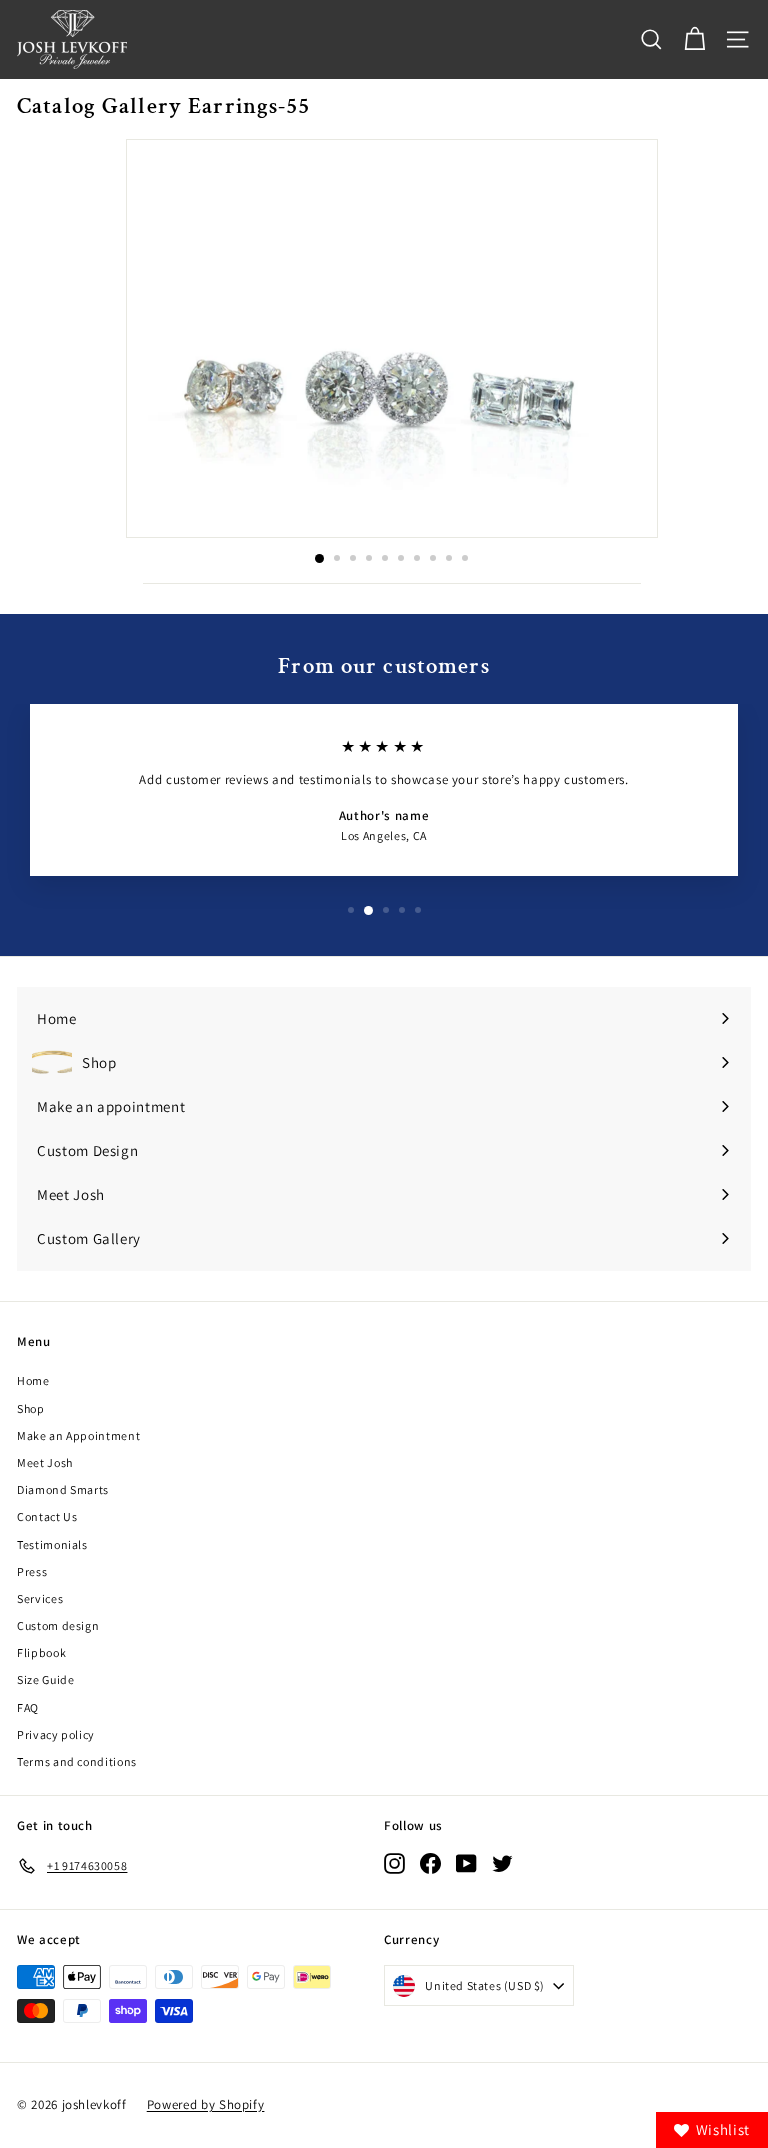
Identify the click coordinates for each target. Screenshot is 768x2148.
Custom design (58, 1625)
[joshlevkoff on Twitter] (502, 1863)
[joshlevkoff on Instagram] (394, 1863)
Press (32, 1571)
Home (33, 1380)
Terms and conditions (77, 1761)
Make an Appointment (78, 1435)
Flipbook (41, 1652)
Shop (31, 1408)
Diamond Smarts (63, 1489)
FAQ (28, 1707)
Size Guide (46, 1679)
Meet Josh (45, 1462)
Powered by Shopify (206, 2104)
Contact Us (47, 1516)
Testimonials (52, 1544)
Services (40, 1598)
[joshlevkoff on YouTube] (466, 1863)
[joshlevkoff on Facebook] (430, 1863)
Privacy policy (56, 1734)
